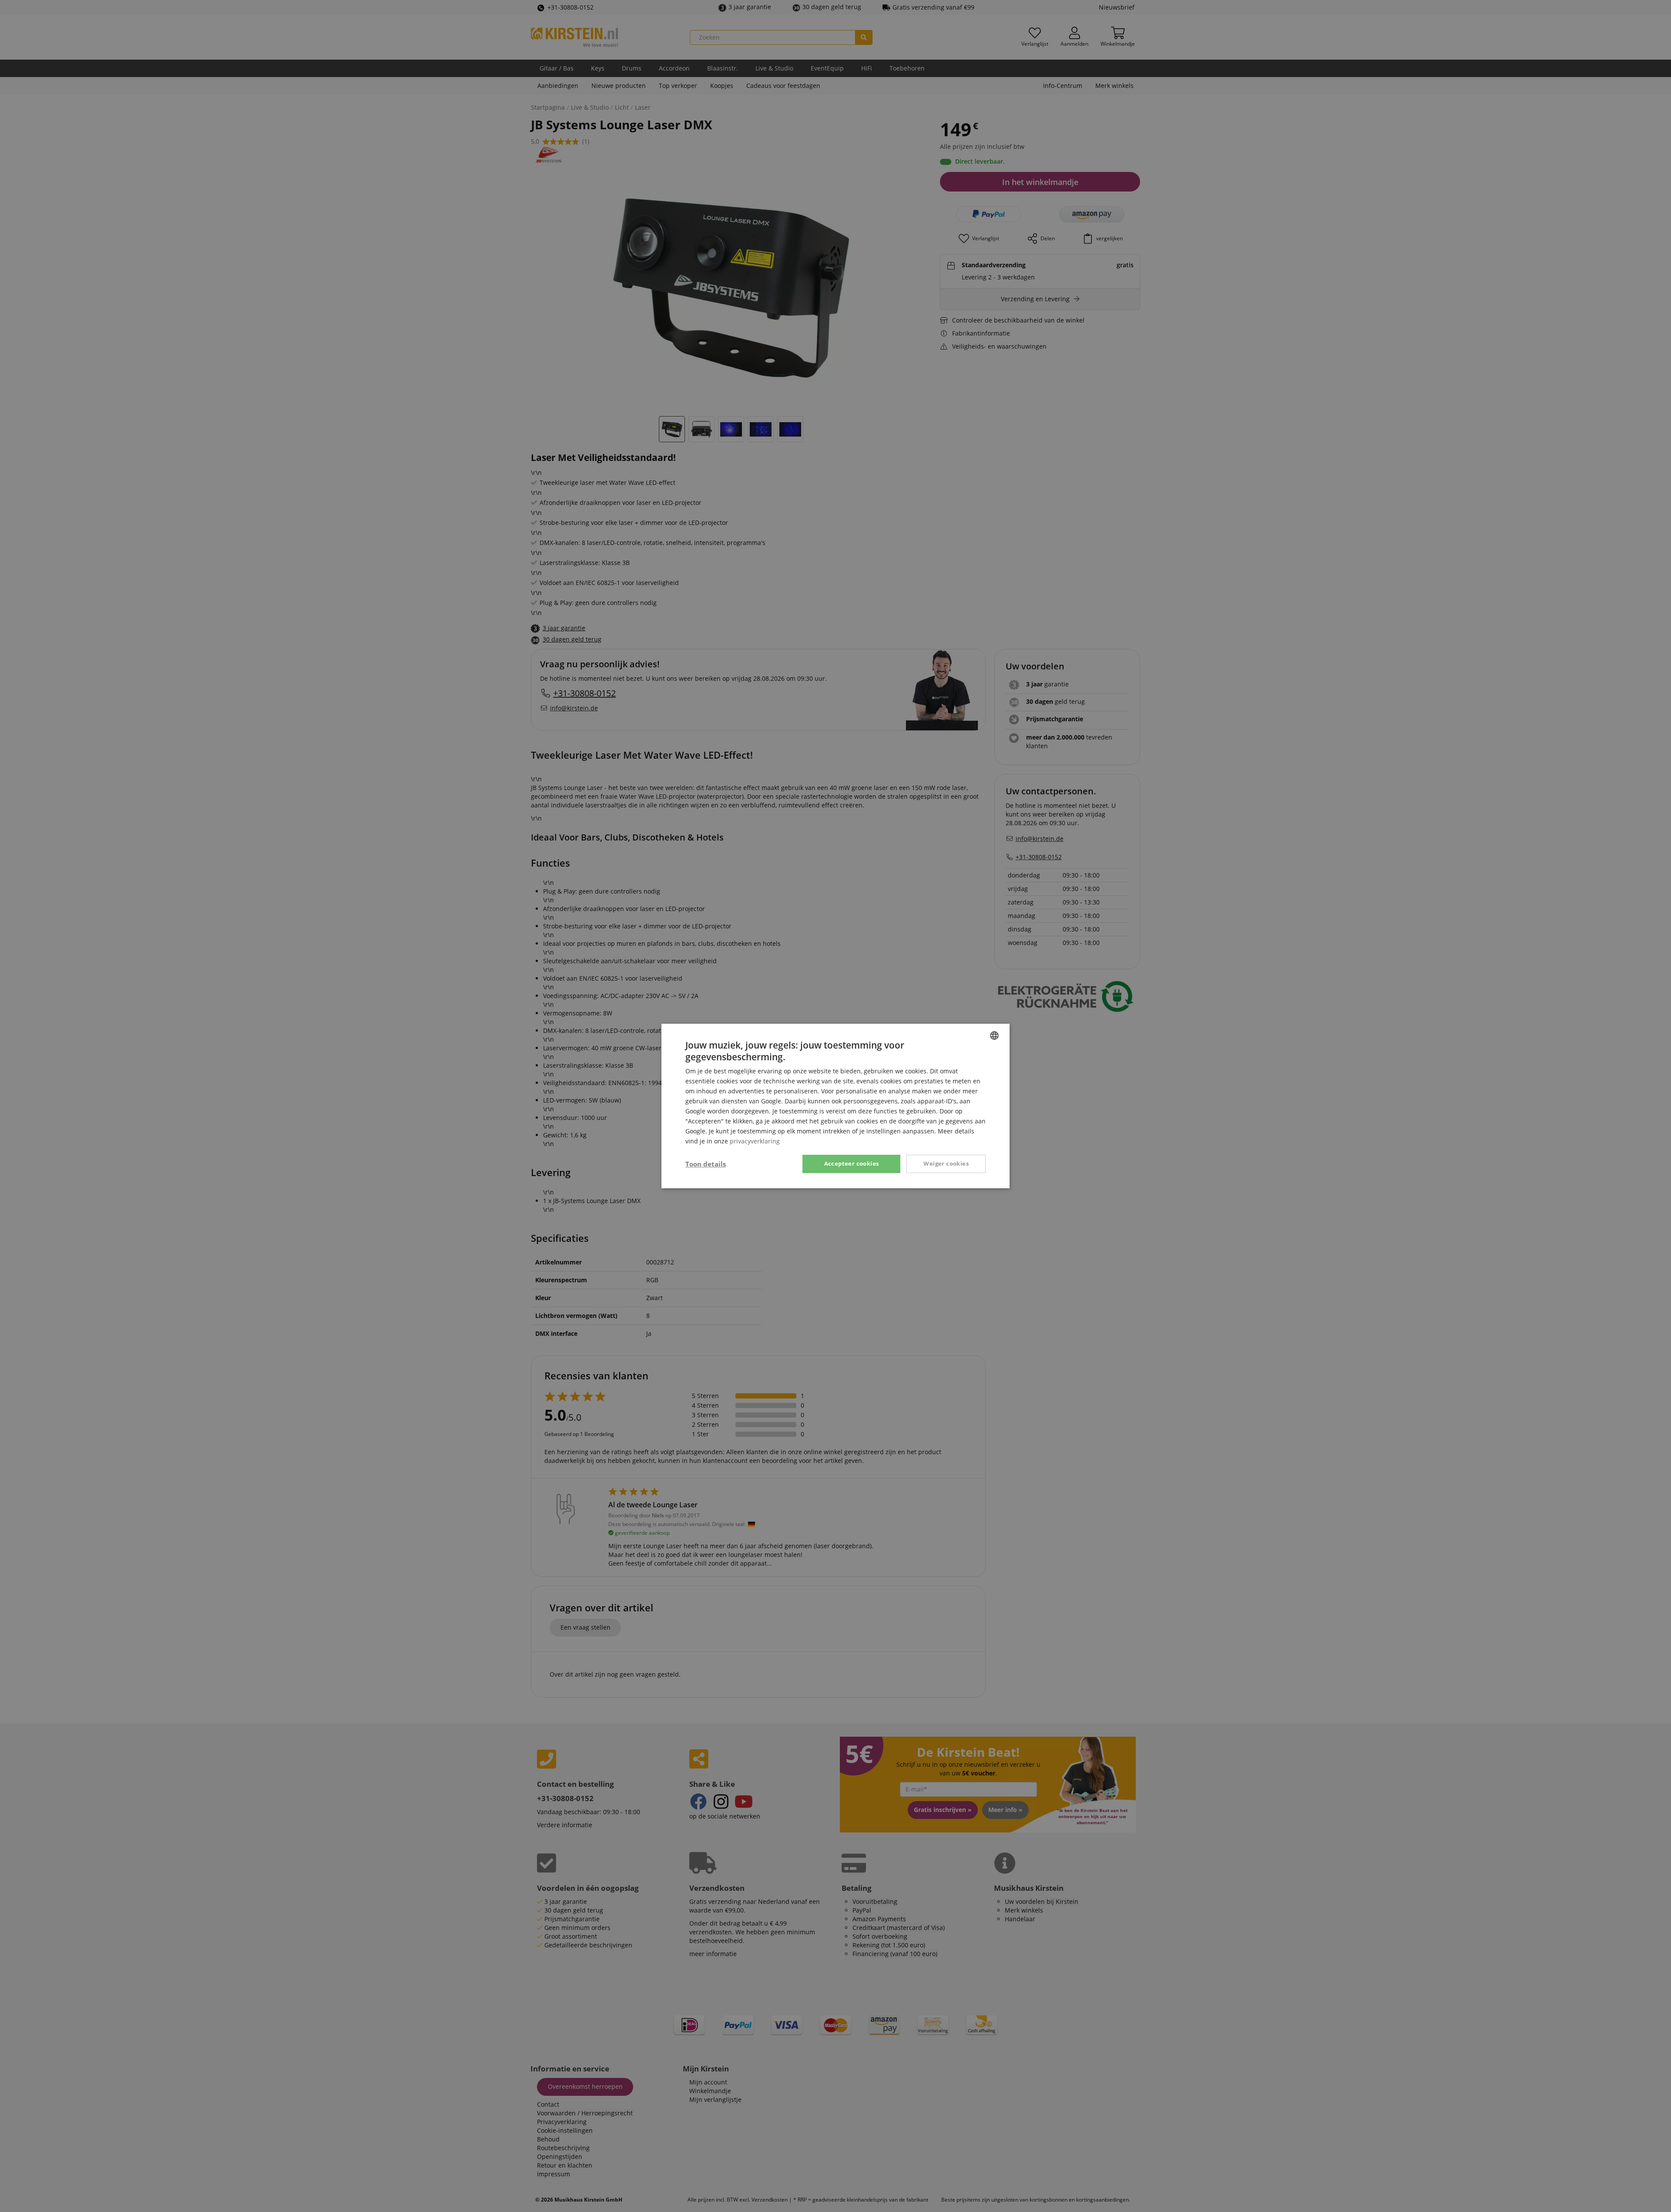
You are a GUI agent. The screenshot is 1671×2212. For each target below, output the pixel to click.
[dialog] (835, 1106)
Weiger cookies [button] (946, 1163)
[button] (706, 1164)
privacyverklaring (755, 1141)
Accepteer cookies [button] (852, 1163)
